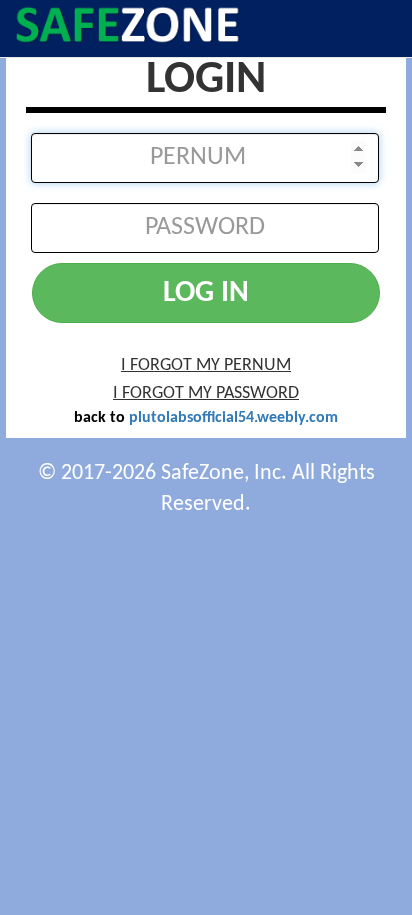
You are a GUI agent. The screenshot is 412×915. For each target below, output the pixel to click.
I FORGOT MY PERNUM (206, 365)
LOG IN (206, 293)
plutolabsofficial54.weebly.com (233, 418)
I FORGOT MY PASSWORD (206, 393)
